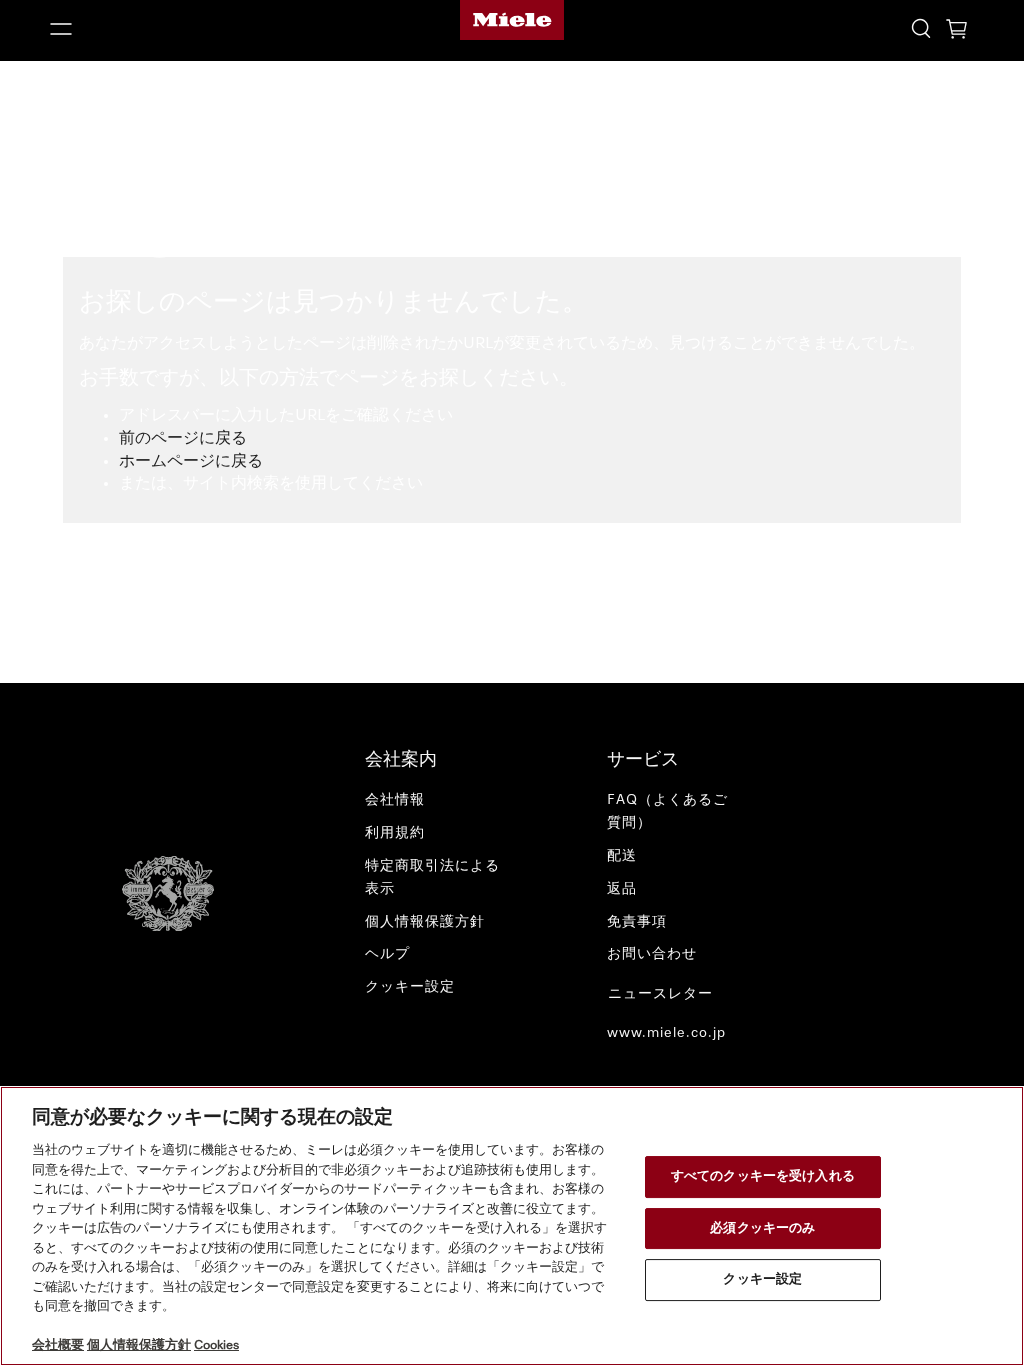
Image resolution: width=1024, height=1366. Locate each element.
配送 (622, 856)
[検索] (921, 27)
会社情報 (395, 800)
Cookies (216, 1345)
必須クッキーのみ (762, 1228)
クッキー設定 (762, 1279)
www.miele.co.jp (666, 1033)
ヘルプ (387, 954)
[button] (192, 29)
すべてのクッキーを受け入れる (763, 1176)
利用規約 (395, 833)
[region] (512, 1226)
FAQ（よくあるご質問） (667, 811)
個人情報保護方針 (425, 922)
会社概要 (58, 1345)
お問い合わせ (652, 954)
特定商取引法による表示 (432, 877)
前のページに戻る (183, 439)
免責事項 (637, 922)
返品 (622, 889)
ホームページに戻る (191, 462)
